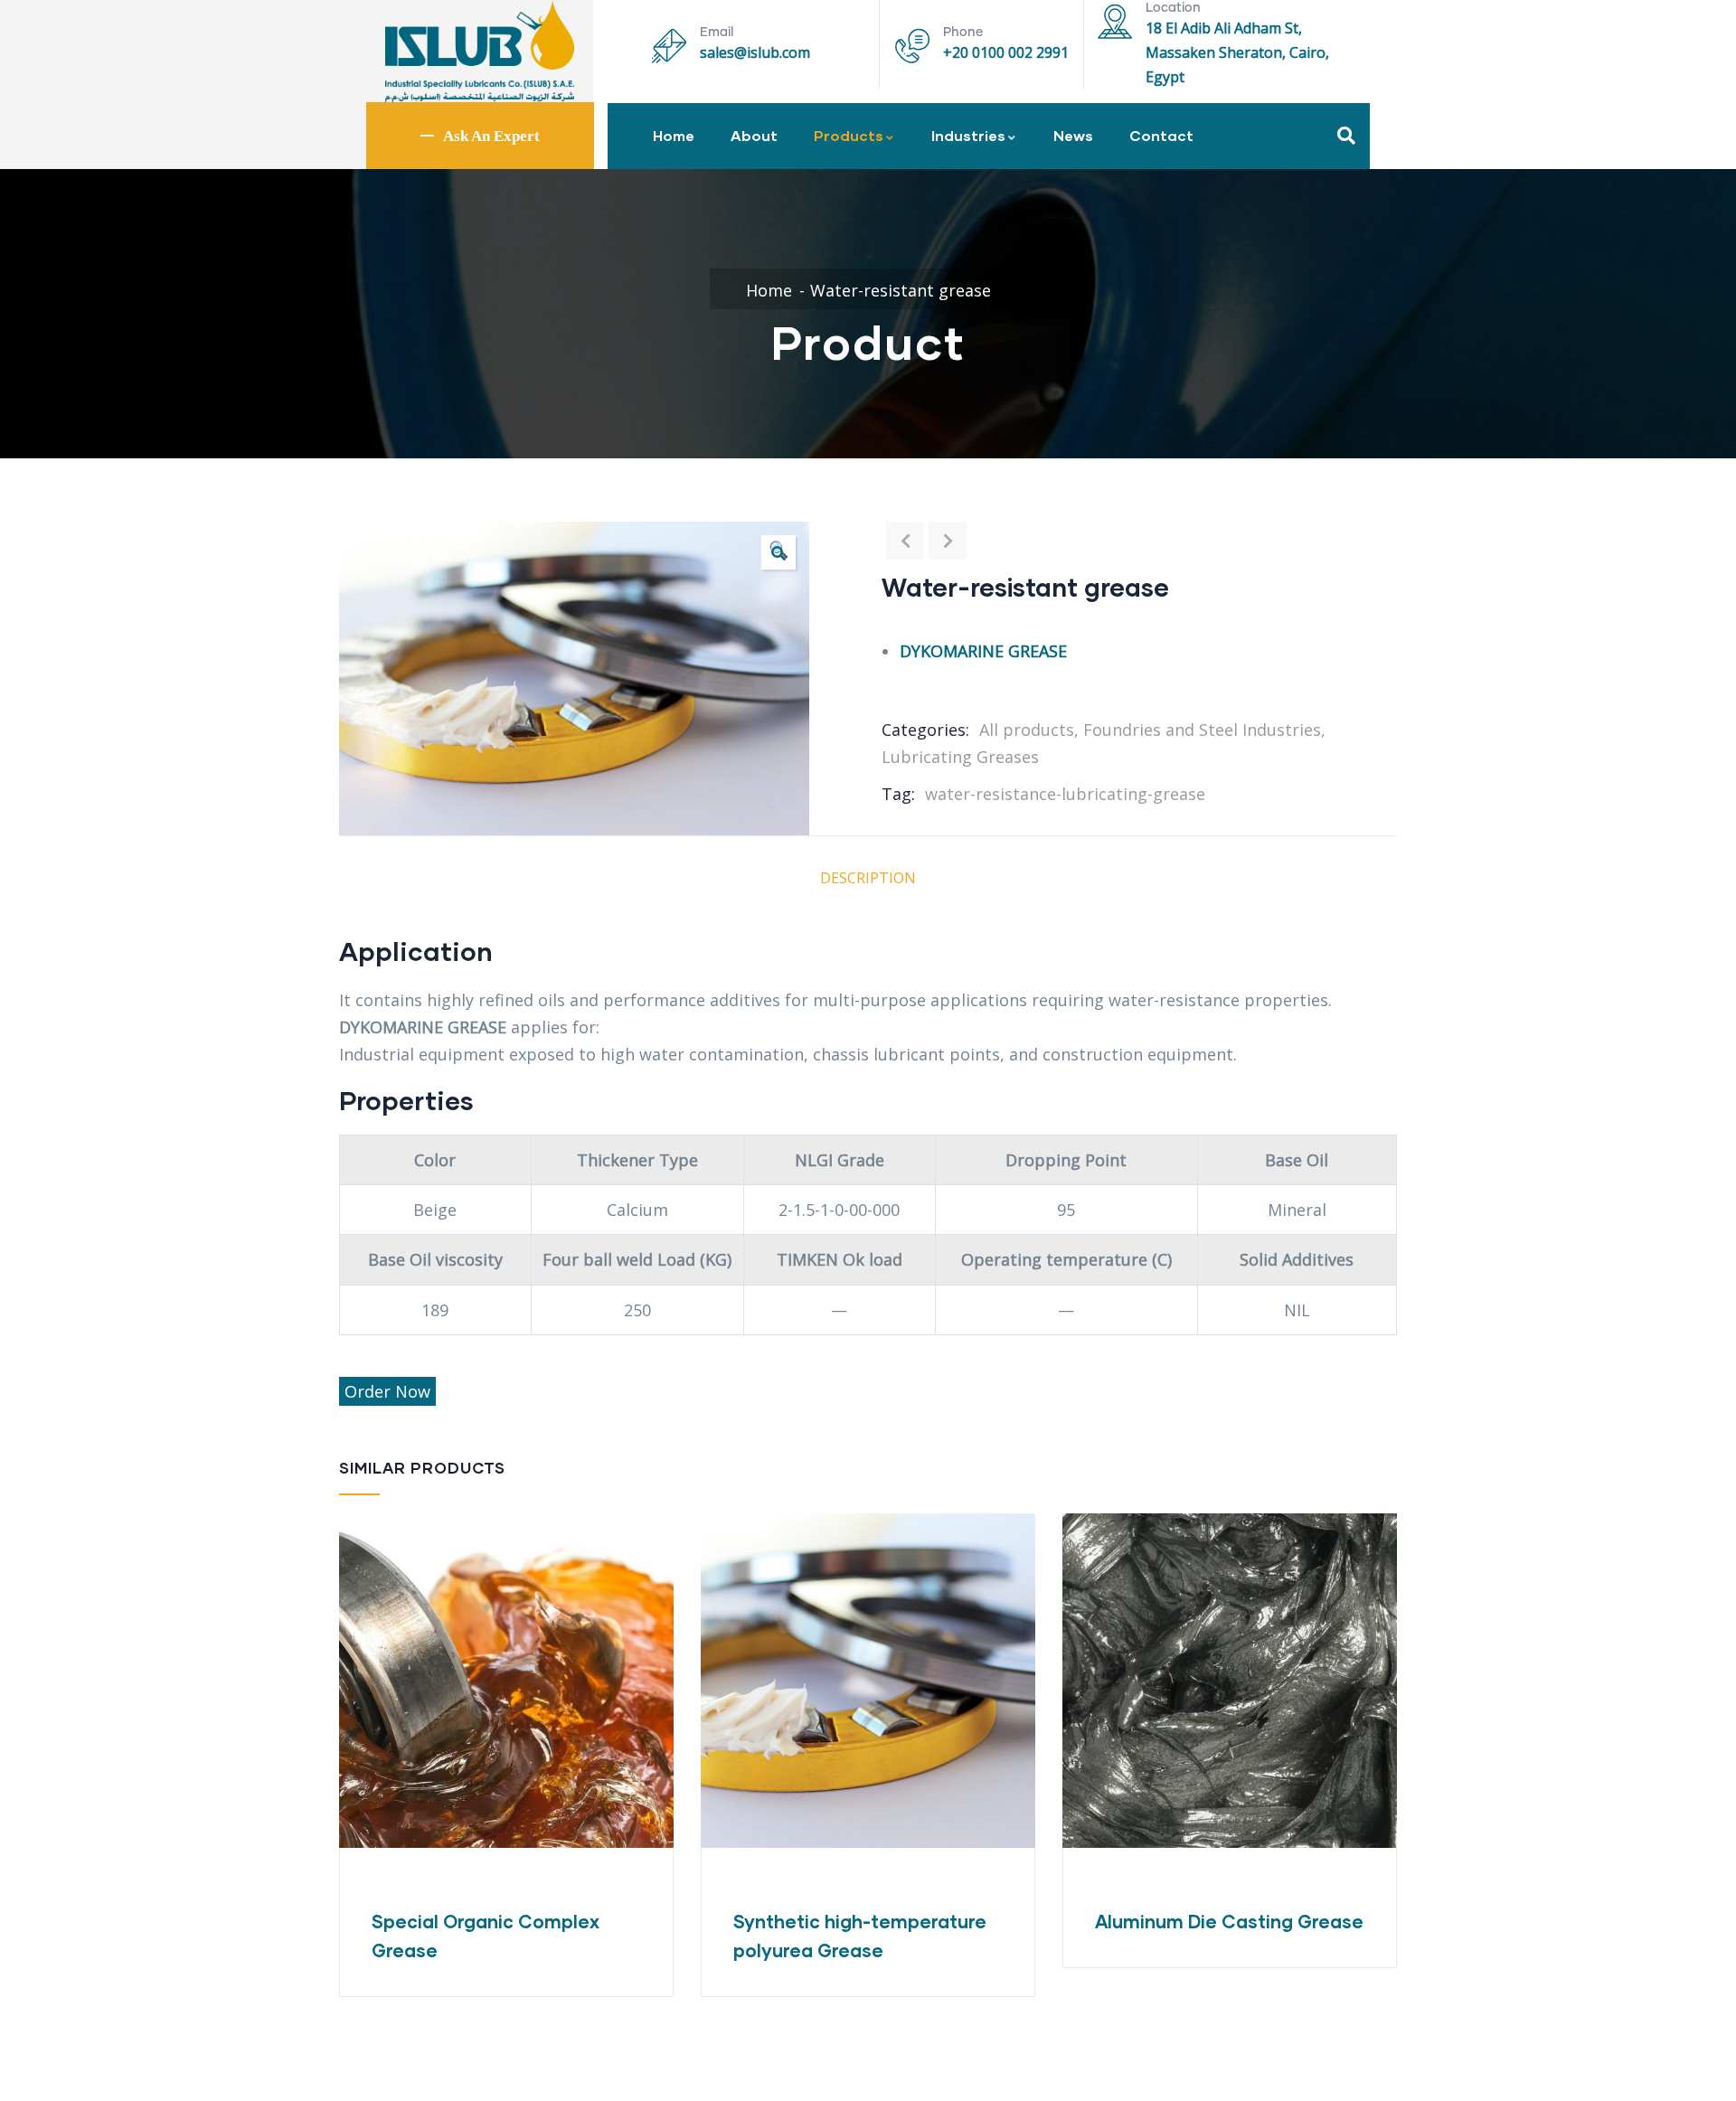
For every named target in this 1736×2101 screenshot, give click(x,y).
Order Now (387, 1391)
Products (849, 135)
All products (1027, 730)
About (754, 135)
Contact (1161, 135)
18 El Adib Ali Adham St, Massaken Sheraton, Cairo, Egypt (1237, 52)
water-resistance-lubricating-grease (1065, 794)
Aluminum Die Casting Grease (1229, 1921)
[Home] (480, 51)
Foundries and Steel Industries (1202, 730)
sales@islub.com (755, 52)
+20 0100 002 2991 (1006, 52)
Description (868, 878)
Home (674, 135)
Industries (968, 135)
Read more (712, 1785)
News (1073, 135)
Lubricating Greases (960, 757)
